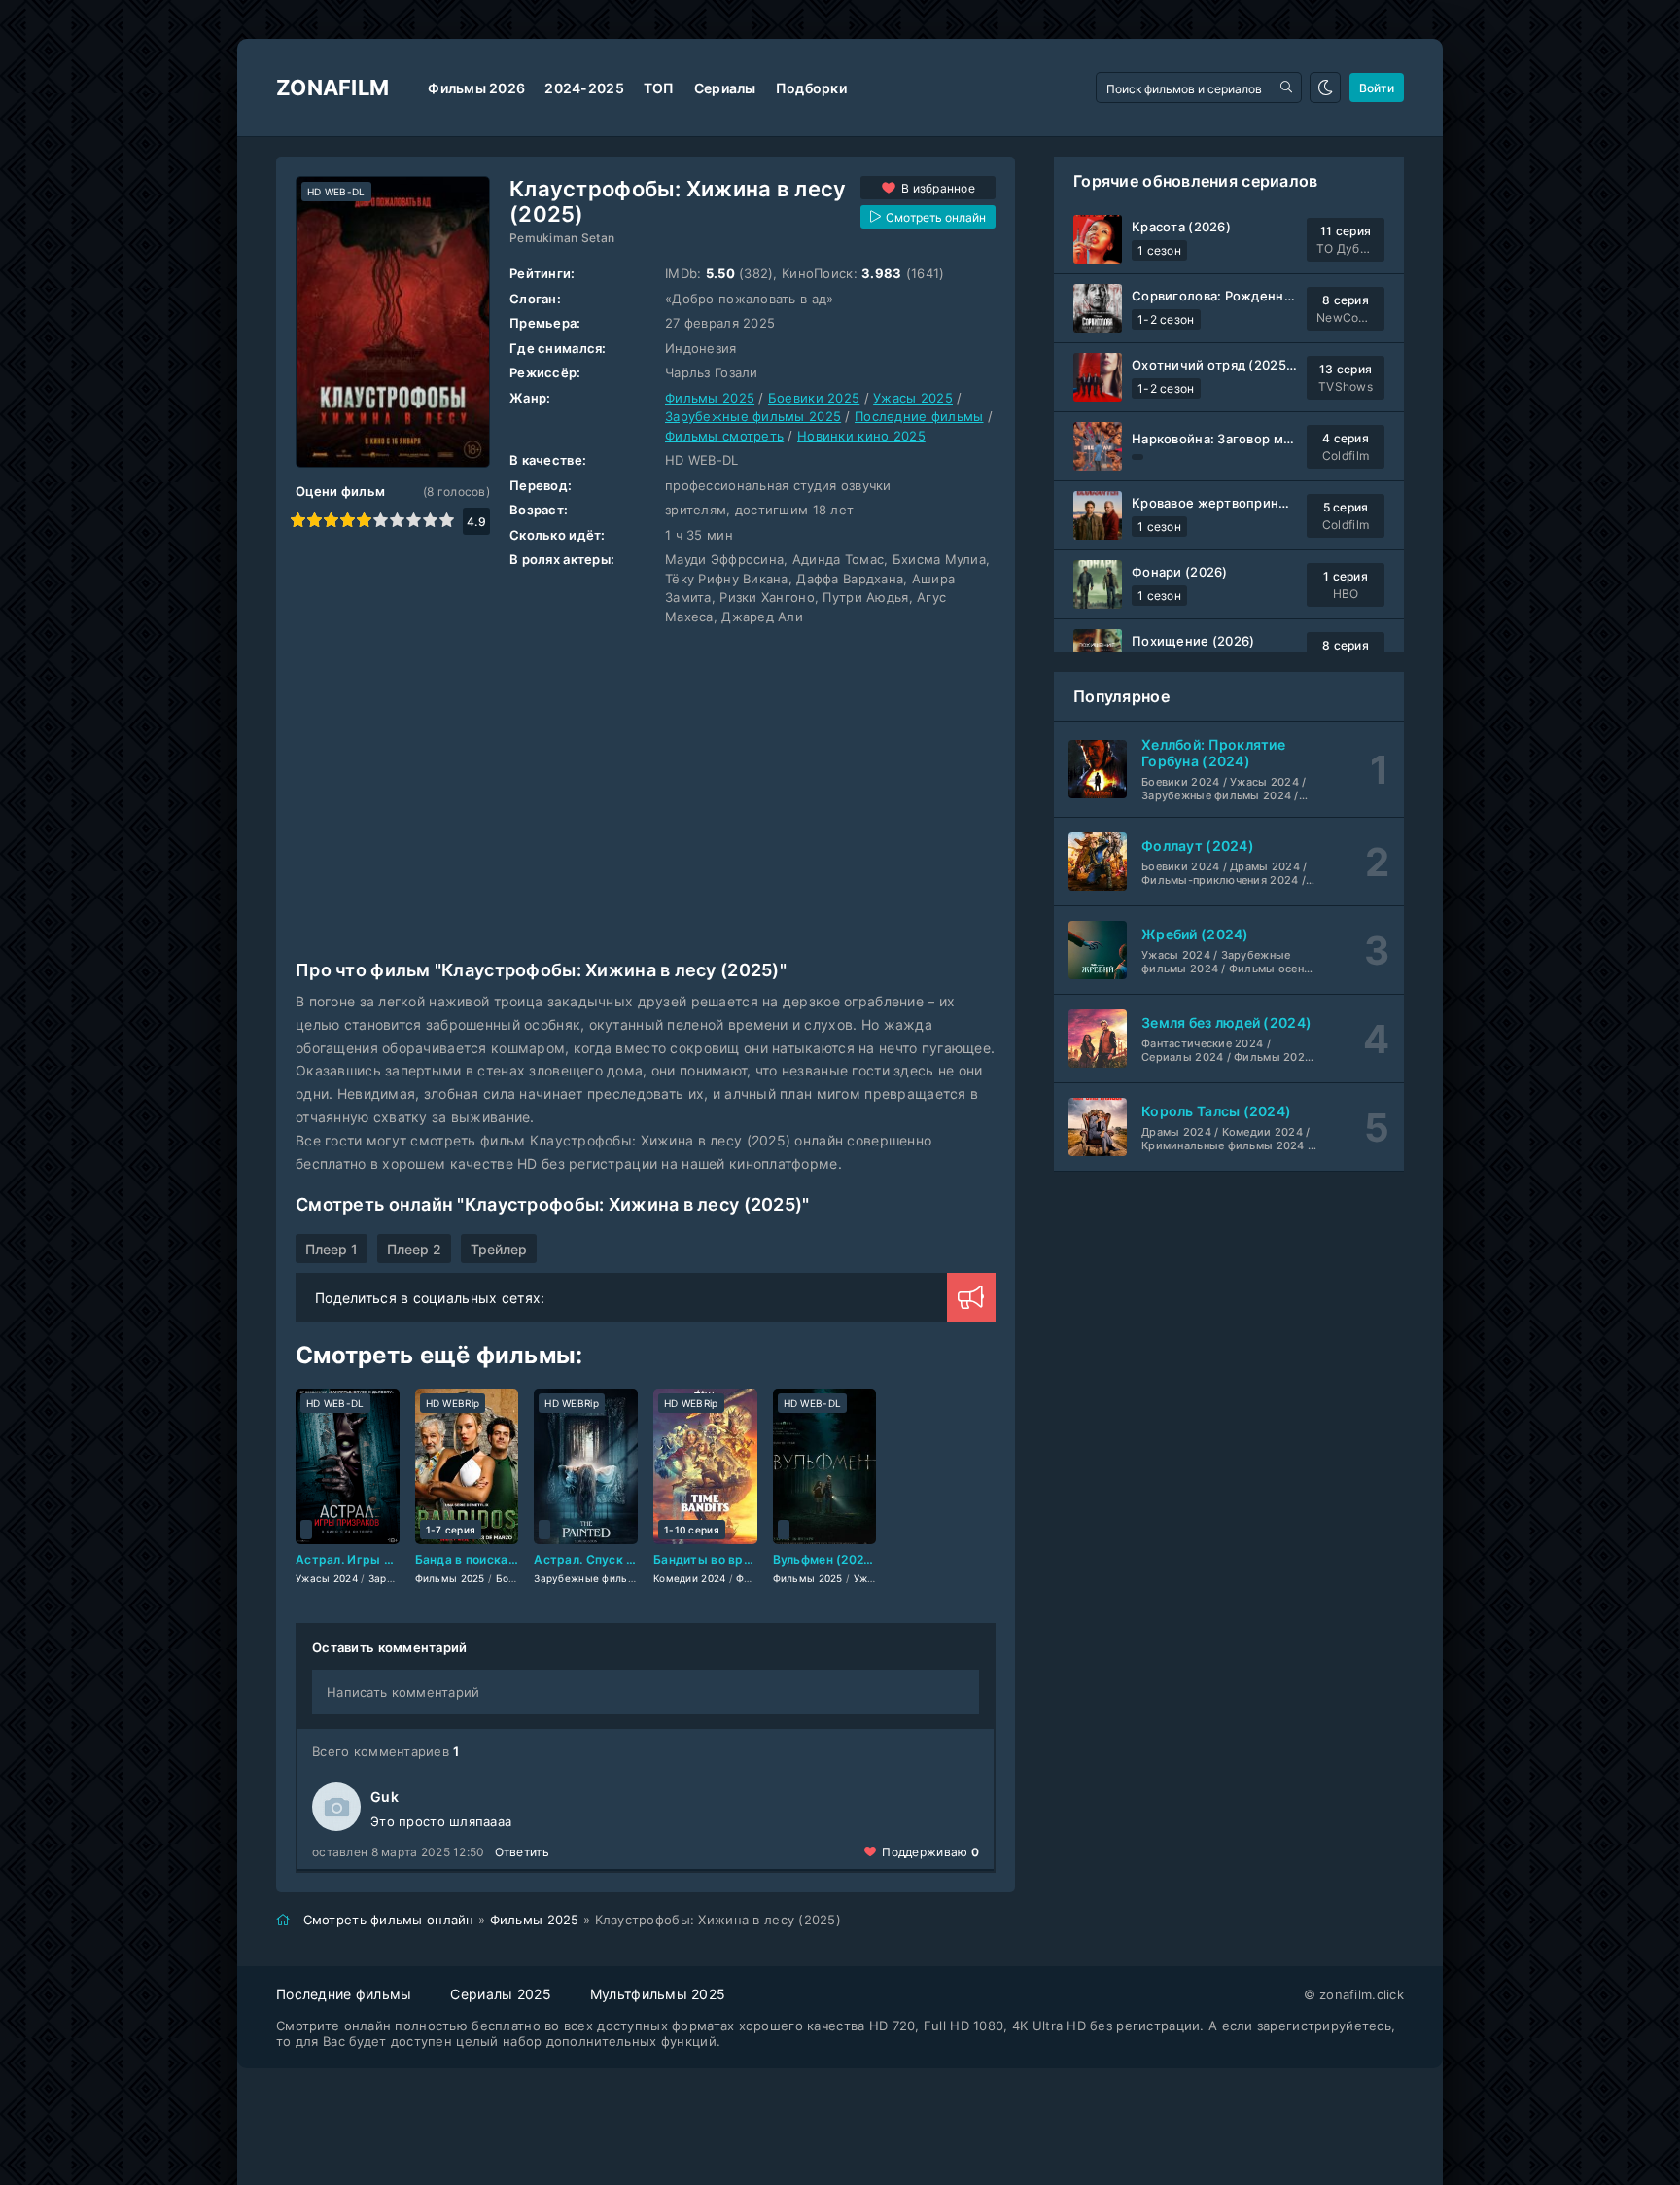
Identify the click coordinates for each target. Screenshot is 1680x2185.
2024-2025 (584, 88)
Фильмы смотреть (724, 436)
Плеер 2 (414, 1249)
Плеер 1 (332, 1249)
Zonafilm (332, 88)
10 (447, 520)
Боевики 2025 (814, 398)
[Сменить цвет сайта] (1325, 88)
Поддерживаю (930, 1852)
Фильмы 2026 (476, 88)
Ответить (522, 1852)
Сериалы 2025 (500, 1994)
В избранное (938, 188)
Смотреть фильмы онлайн (389, 1920)
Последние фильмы (919, 416)
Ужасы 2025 (913, 398)
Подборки (811, 88)
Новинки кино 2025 (861, 436)
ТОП (659, 88)
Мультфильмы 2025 (658, 1994)
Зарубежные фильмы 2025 (753, 416)
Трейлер (499, 1249)
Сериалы (725, 88)
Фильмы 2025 (710, 398)
